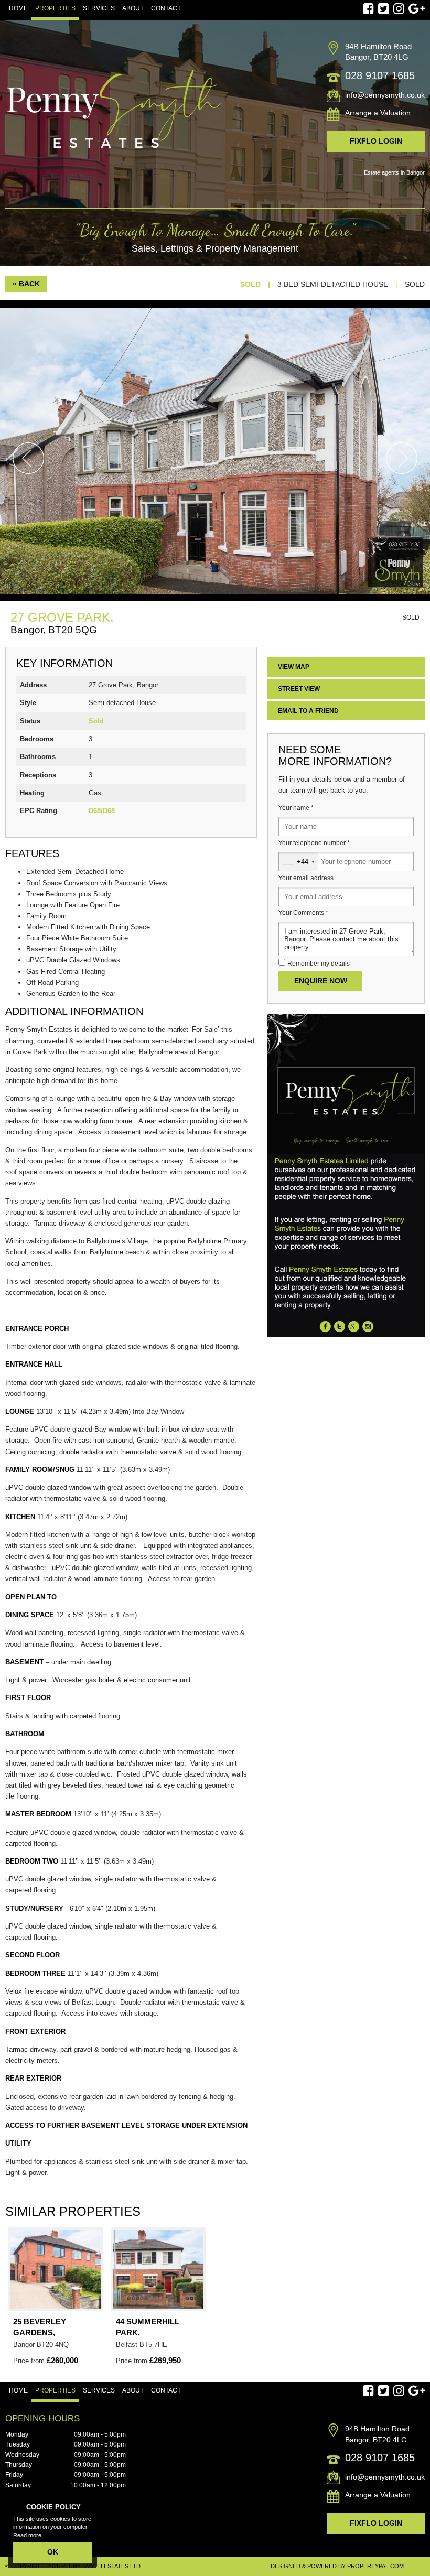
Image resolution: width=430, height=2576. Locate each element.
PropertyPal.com (375, 2566)
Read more (27, 2535)
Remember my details (319, 964)
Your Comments (303, 913)
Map (294, 667)
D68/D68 (102, 811)
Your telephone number (314, 843)
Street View (299, 689)
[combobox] (298, 862)
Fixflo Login (376, 141)
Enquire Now (321, 981)
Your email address (306, 878)
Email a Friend (308, 711)
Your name (296, 808)
